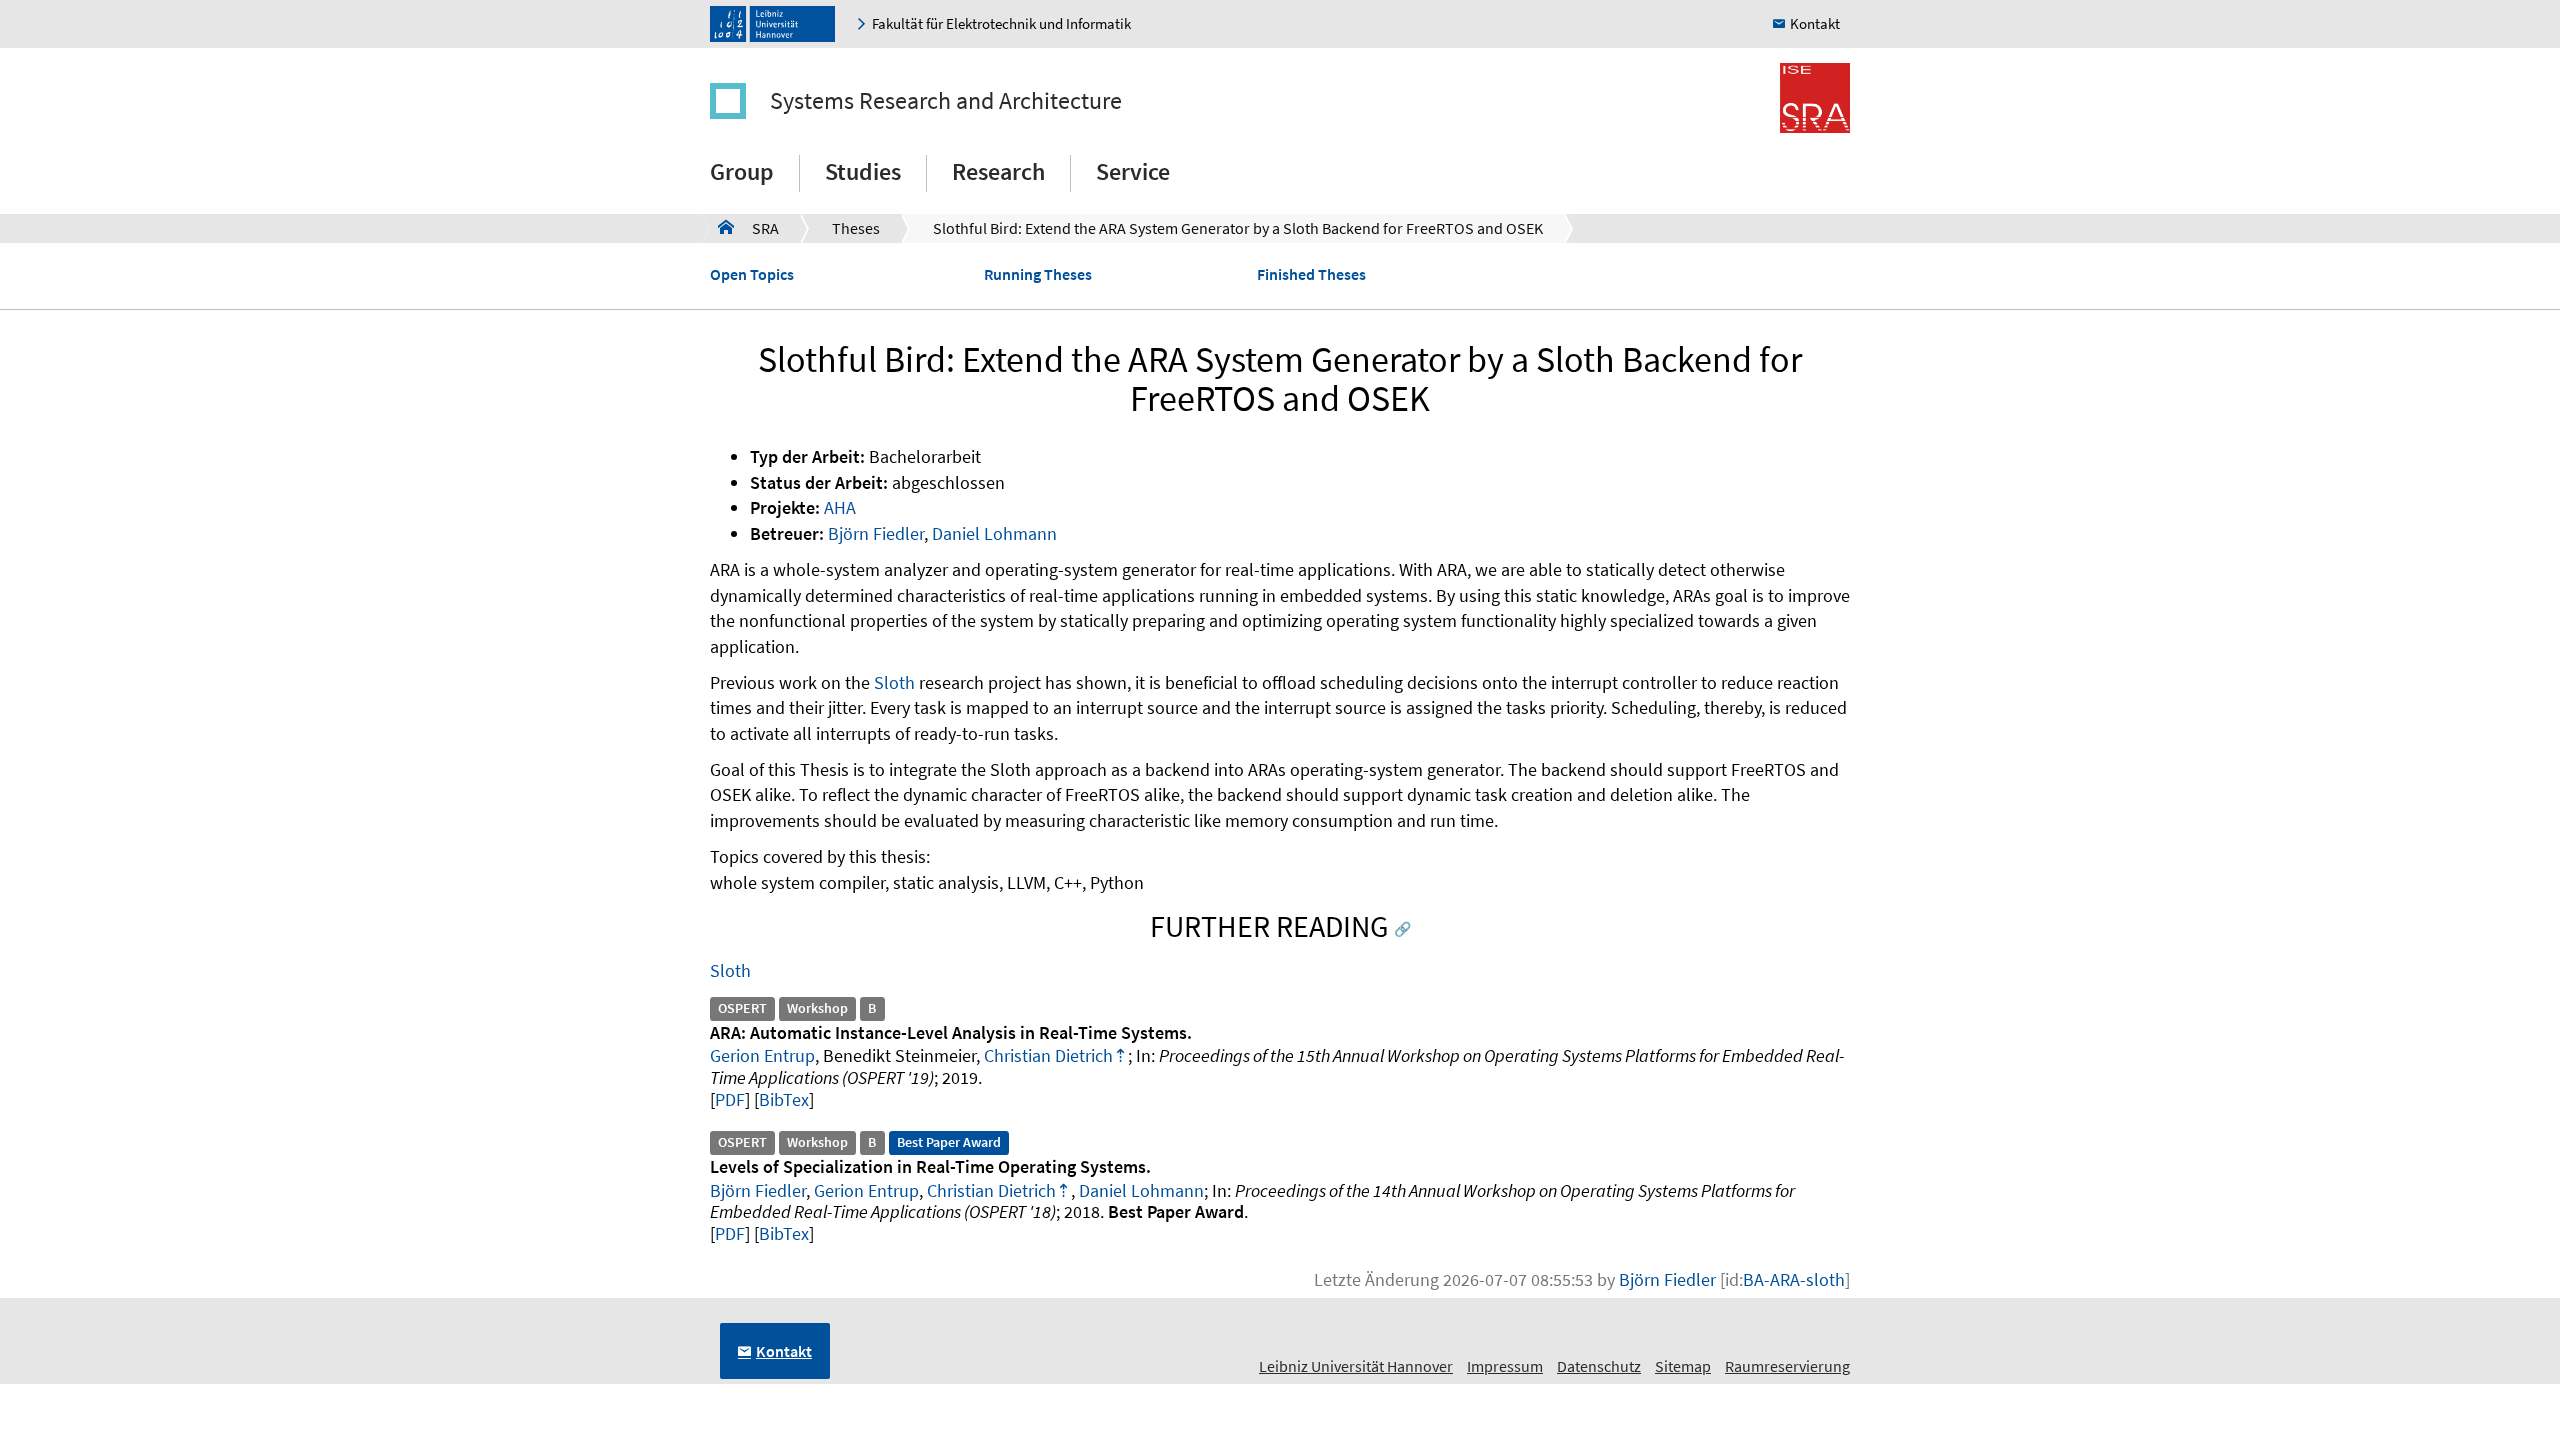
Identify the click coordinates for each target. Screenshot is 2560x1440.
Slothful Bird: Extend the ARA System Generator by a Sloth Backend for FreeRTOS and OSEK (1238, 228)
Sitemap (1683, 1366)
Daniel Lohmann (994, 533)
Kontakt (1815, 23)
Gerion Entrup (762, 1055)
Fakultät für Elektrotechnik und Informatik (1001, 23)
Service (1133, 171)
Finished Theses (1311, 274)
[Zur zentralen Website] (777, 24)
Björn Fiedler (876, 533)
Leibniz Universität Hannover (1356, 1366)
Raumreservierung (1787, 1366)
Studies (863, 171)
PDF (730, 1099)
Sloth (894, 682)
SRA (748, 228)
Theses (856, 228)
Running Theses (1038, 274)
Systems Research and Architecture (946, 100)
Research (998, 171)
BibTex (784, 1099)
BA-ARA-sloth (1794, 1279)
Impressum (1505, 1366)
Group (742, 171)
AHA (840, 507)
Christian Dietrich (1048, 1055)
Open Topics (752, 274)
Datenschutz (1599, 1366)
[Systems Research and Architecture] (738, 101)
